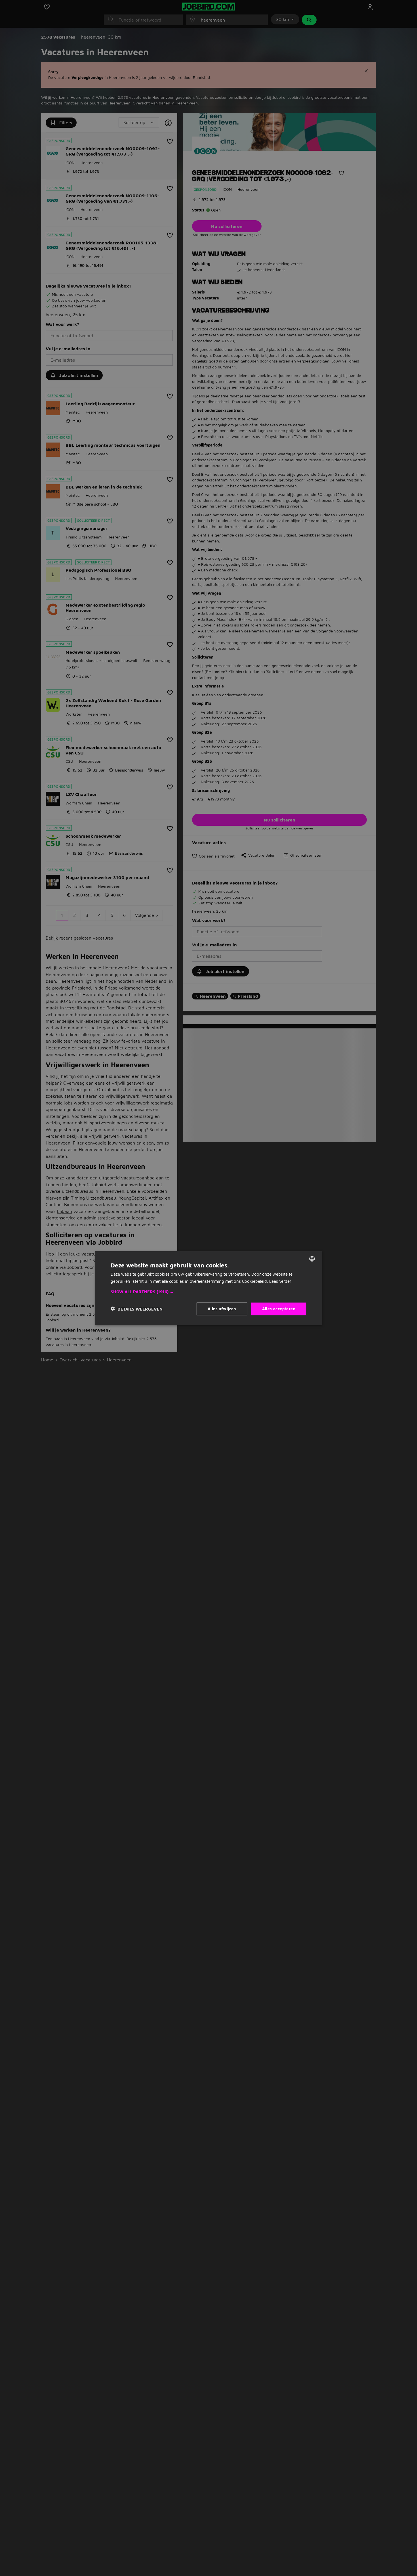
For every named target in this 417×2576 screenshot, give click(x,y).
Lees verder (280, 1281)
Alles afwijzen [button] (222, 1308)
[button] (208, 1292)
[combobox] (312, 1259)
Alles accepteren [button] (279, 1308)
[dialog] (208, 1288)
